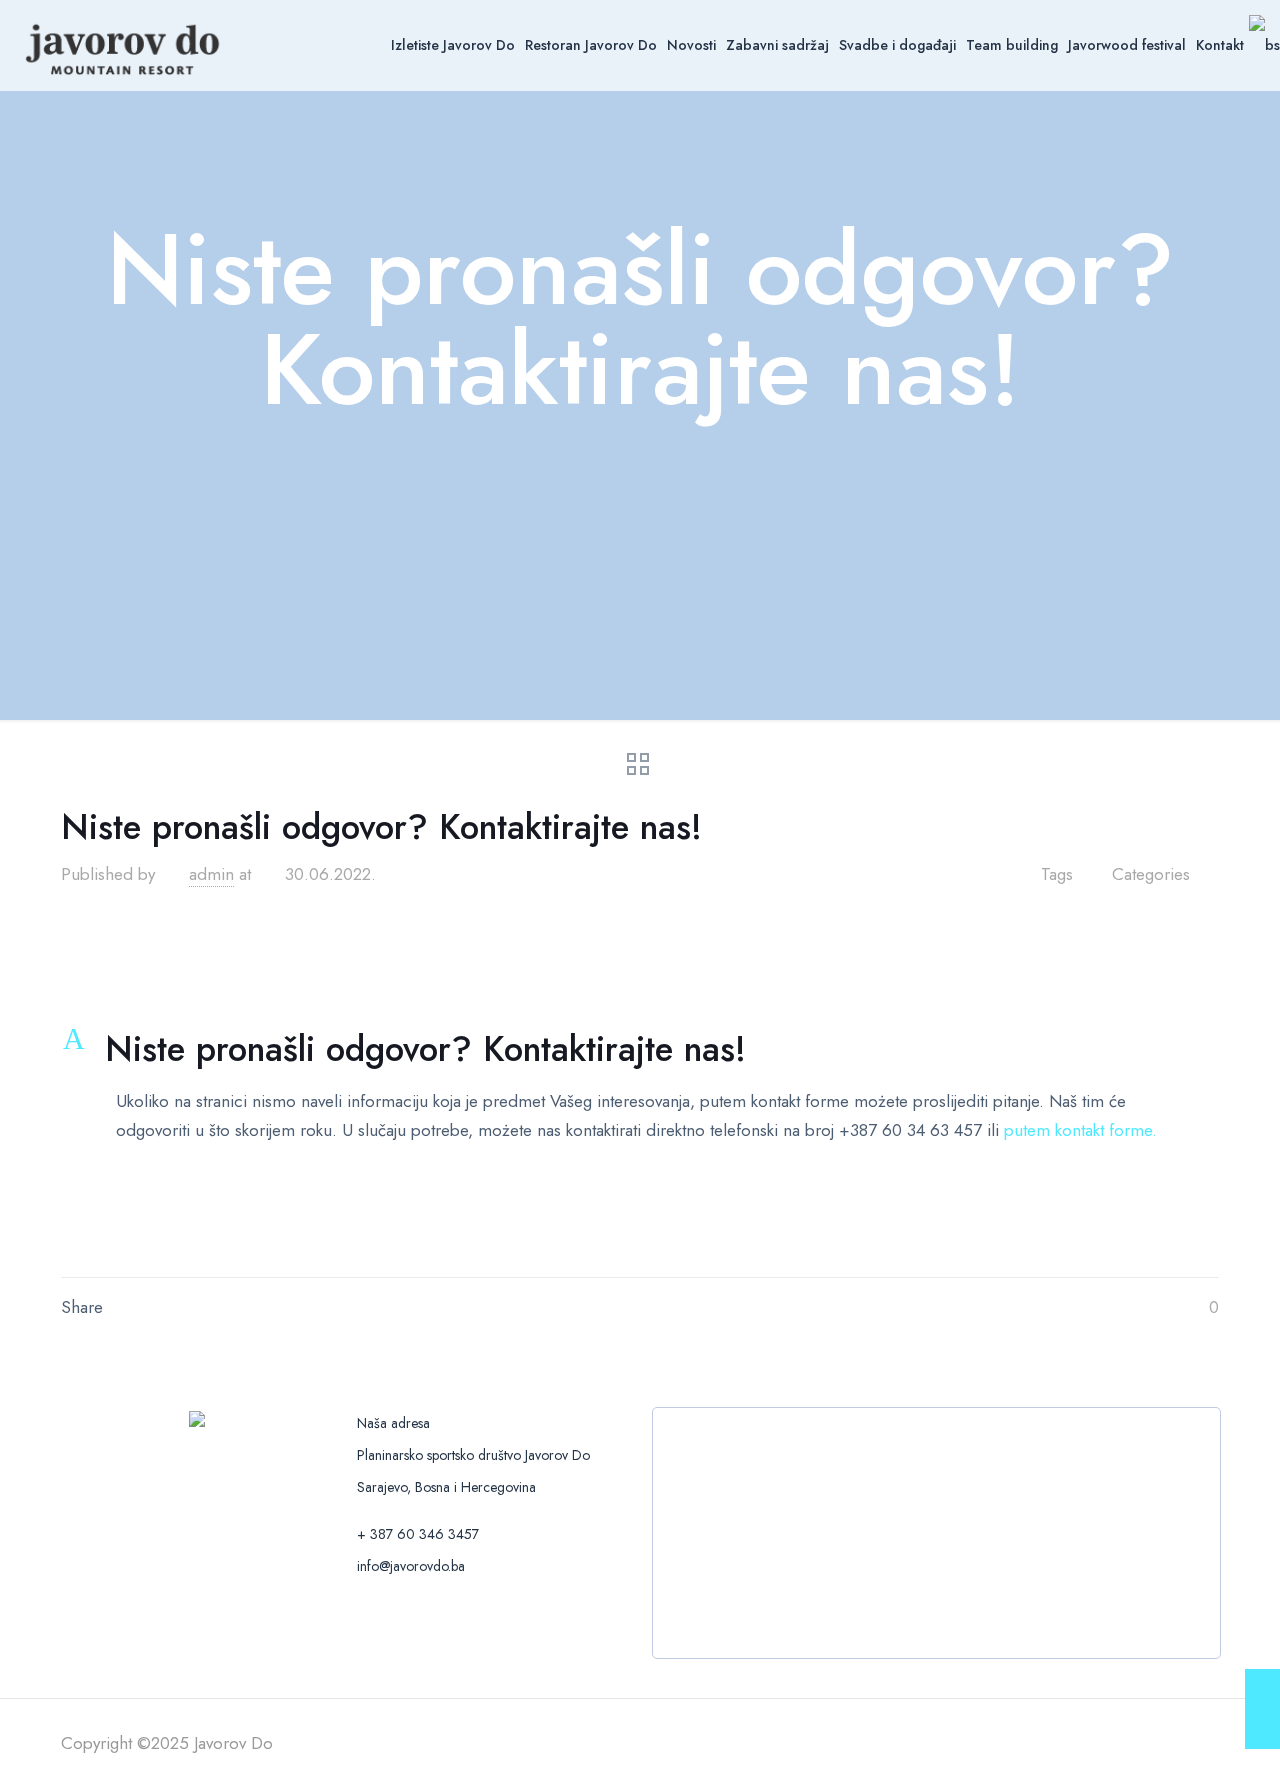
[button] (640, 1049)
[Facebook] (1065, 1744)
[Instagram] (1119, 1744)
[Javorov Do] (123, 45)
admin (211, 874)
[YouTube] (1092, 1744)
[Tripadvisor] (1146, 1744)
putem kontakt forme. (1080, 1130)
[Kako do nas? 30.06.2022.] (1262, 1709)
